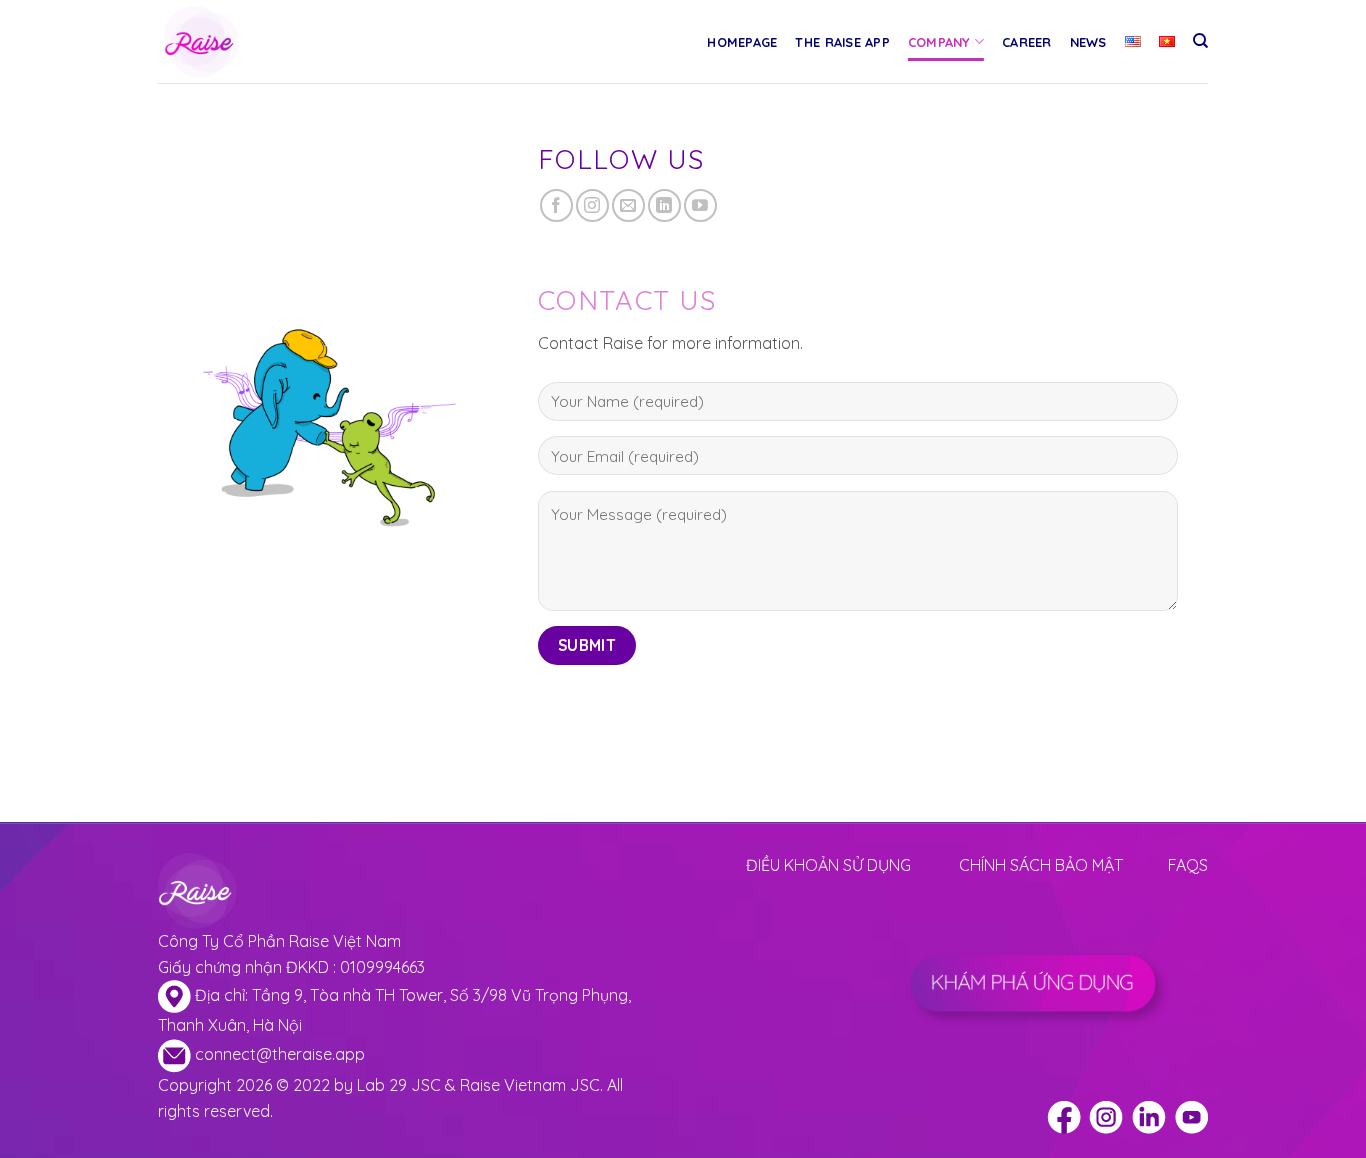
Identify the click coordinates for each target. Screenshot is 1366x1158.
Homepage (742, 42)
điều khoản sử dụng (828, 865)
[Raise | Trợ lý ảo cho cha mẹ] (246, 41)
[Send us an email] (628, 205)
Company (939, 42)
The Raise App (842, 42)
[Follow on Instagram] (592, 205)
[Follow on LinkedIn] (664, 205)
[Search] (1200, 41)
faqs (1188, 865)
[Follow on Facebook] (556, 205)
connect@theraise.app (280, 1054)
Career (1027, 42)
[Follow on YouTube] (700, 205)
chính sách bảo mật (1041, 865)
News (1088, 42)
